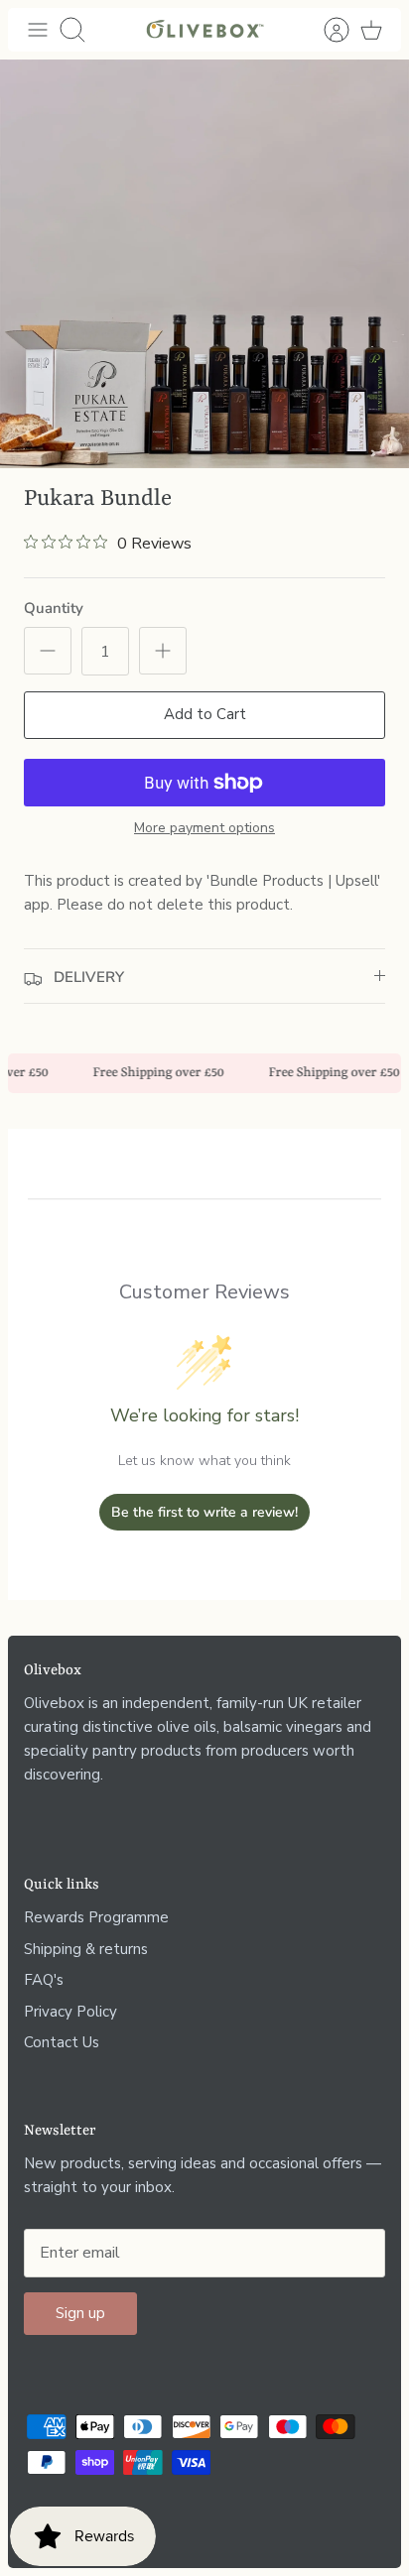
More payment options (204, 829)
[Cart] (371, 30)
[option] (204, 264)
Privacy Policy (70, 2012)
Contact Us (62, 2042)
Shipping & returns (86, 1949)
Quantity (54, 608)
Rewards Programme (96, 1917)
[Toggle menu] (38, 30)
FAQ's (44, 1980)
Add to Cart (205, 714)
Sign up (80, 2313)
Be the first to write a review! (204, 1512)
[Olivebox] (204, 30)
